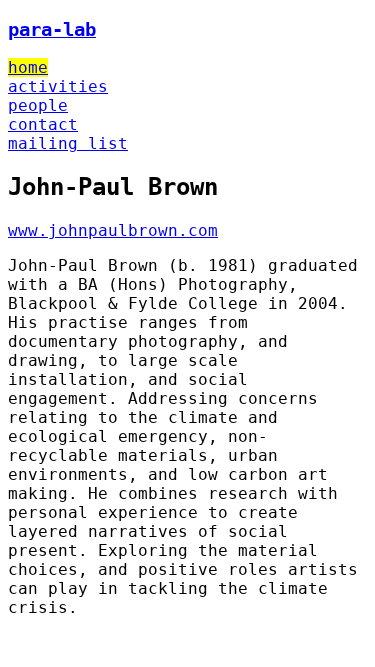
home (28, 67)
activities (58, 86)
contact (43, 124)
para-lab (52, 29)
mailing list (68, 143)
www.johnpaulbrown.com (113, 230)
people (38, 105)
